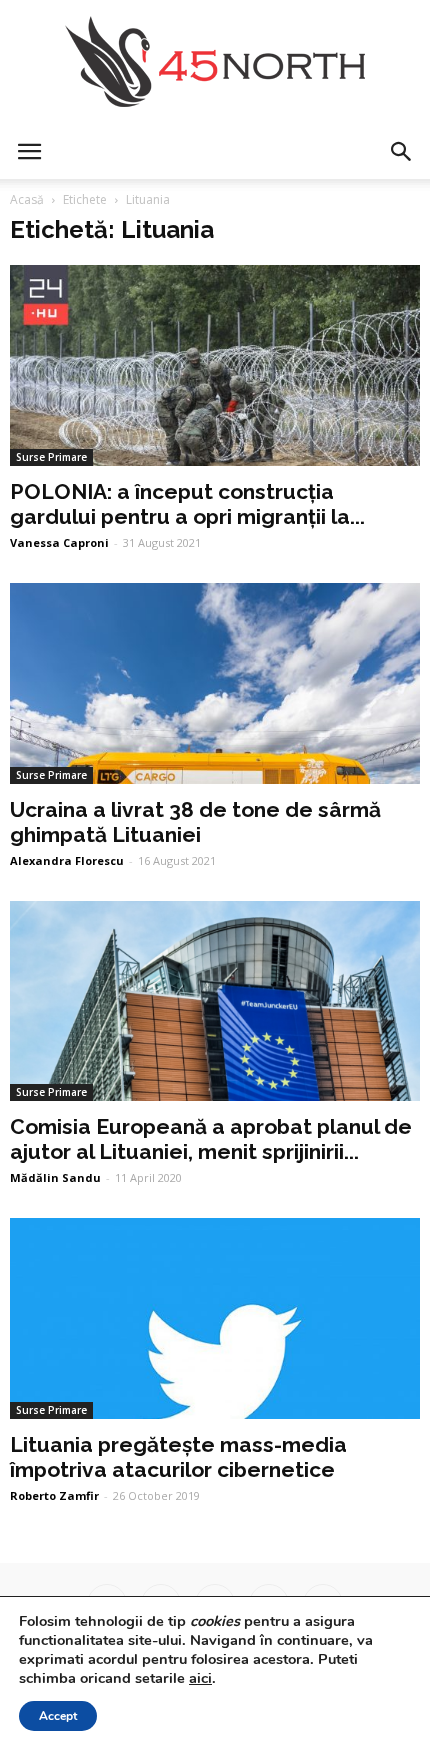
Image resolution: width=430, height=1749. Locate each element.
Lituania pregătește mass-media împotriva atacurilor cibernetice (178, 1457)
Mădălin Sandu (55, 1177)
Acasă (27, 199)
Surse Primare (51, 457)
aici (200, 1678)
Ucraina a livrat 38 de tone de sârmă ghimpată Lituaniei (195, 822)
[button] (402, 152)
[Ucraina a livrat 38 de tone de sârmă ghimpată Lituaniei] (215, 683)
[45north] (215, 62)
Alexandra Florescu (67, 860)
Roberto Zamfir (54, 1495)
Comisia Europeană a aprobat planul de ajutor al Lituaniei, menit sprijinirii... (211, 1139)
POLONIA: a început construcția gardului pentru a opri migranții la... (187, 504)
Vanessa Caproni (59, 542)
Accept (58, 1716)
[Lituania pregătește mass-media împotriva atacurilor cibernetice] (215, 1318)
